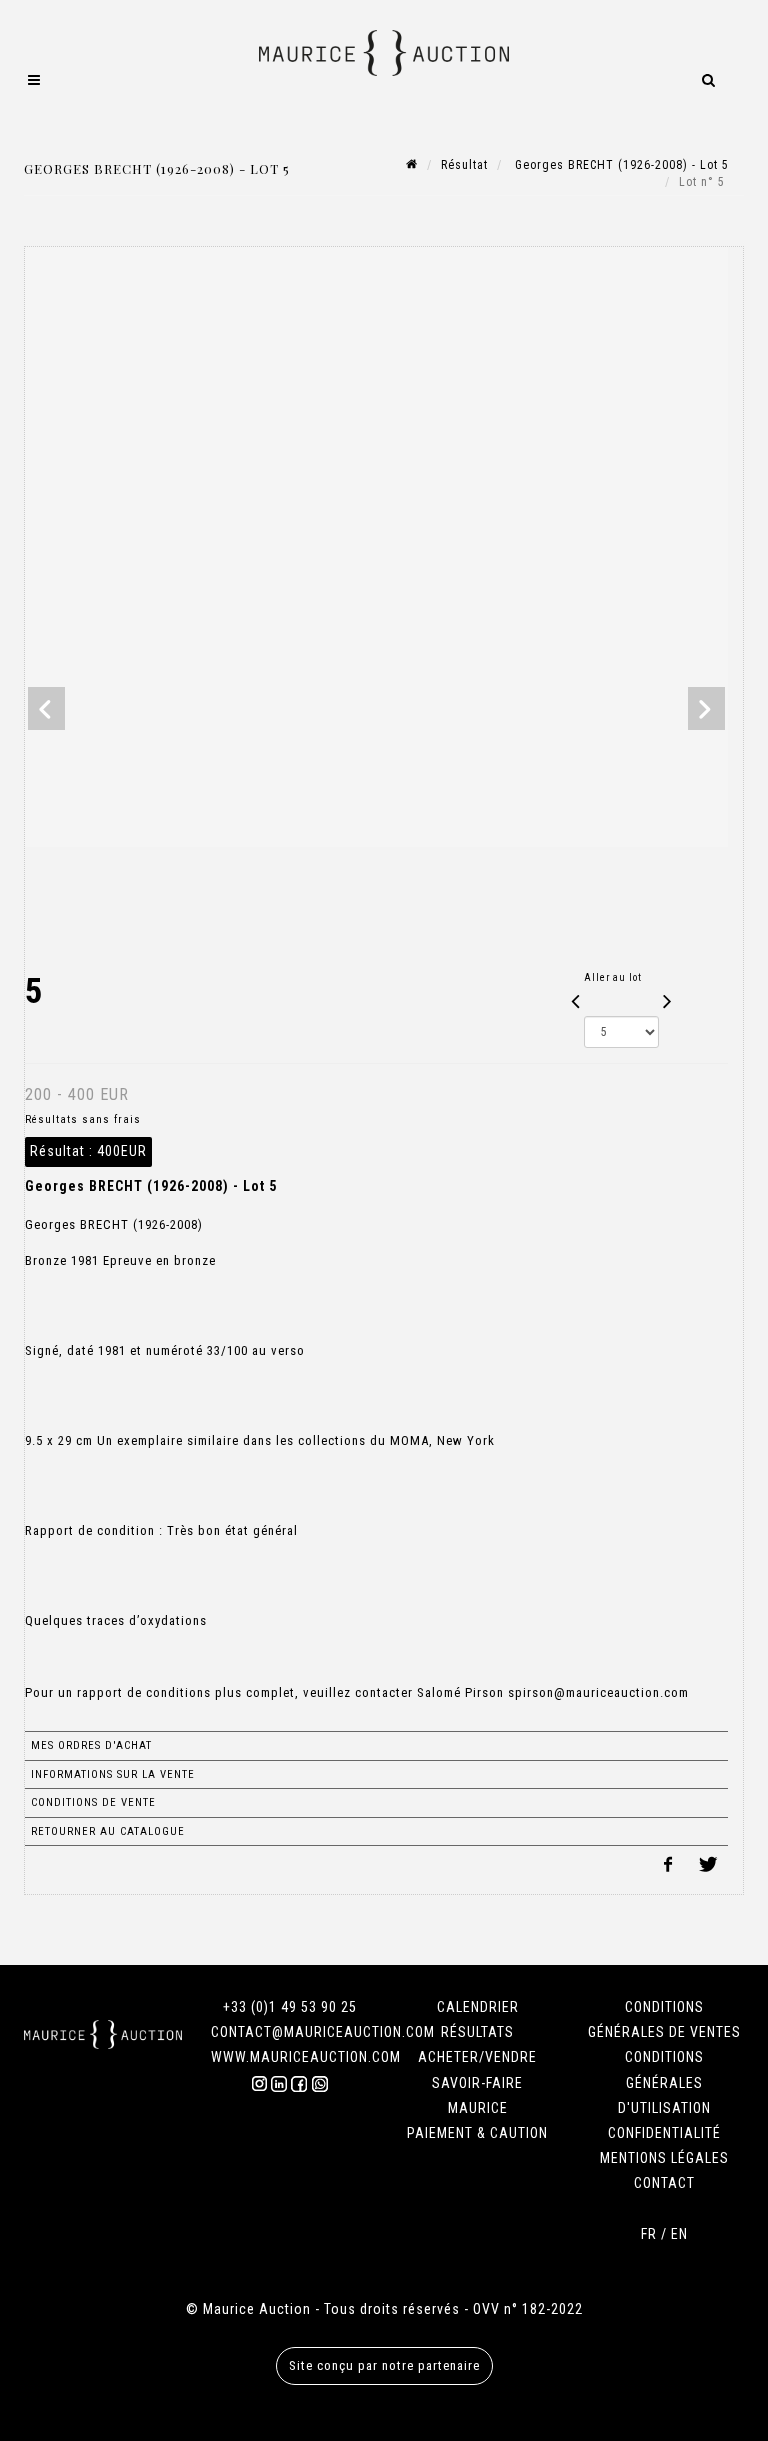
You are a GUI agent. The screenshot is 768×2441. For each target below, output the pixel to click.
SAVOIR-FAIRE (477, 2083)
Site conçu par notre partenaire (384, 2365)
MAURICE (478, 2108)
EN (679, 2234)
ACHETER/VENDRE (477, 2057)
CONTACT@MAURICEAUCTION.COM (323, 2032)
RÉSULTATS (477, 2032)
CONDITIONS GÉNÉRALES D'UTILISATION (664, 2082)
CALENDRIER (478, 2007)
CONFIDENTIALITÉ (664, 2133)
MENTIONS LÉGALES (664, 2158)
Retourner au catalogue (108, 1831)
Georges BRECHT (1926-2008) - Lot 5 (620, 165)
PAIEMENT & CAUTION (477, 2133)
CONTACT (664, 2183)
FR (649, 2234)
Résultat (464, 165)
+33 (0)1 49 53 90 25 (290, 2007)
